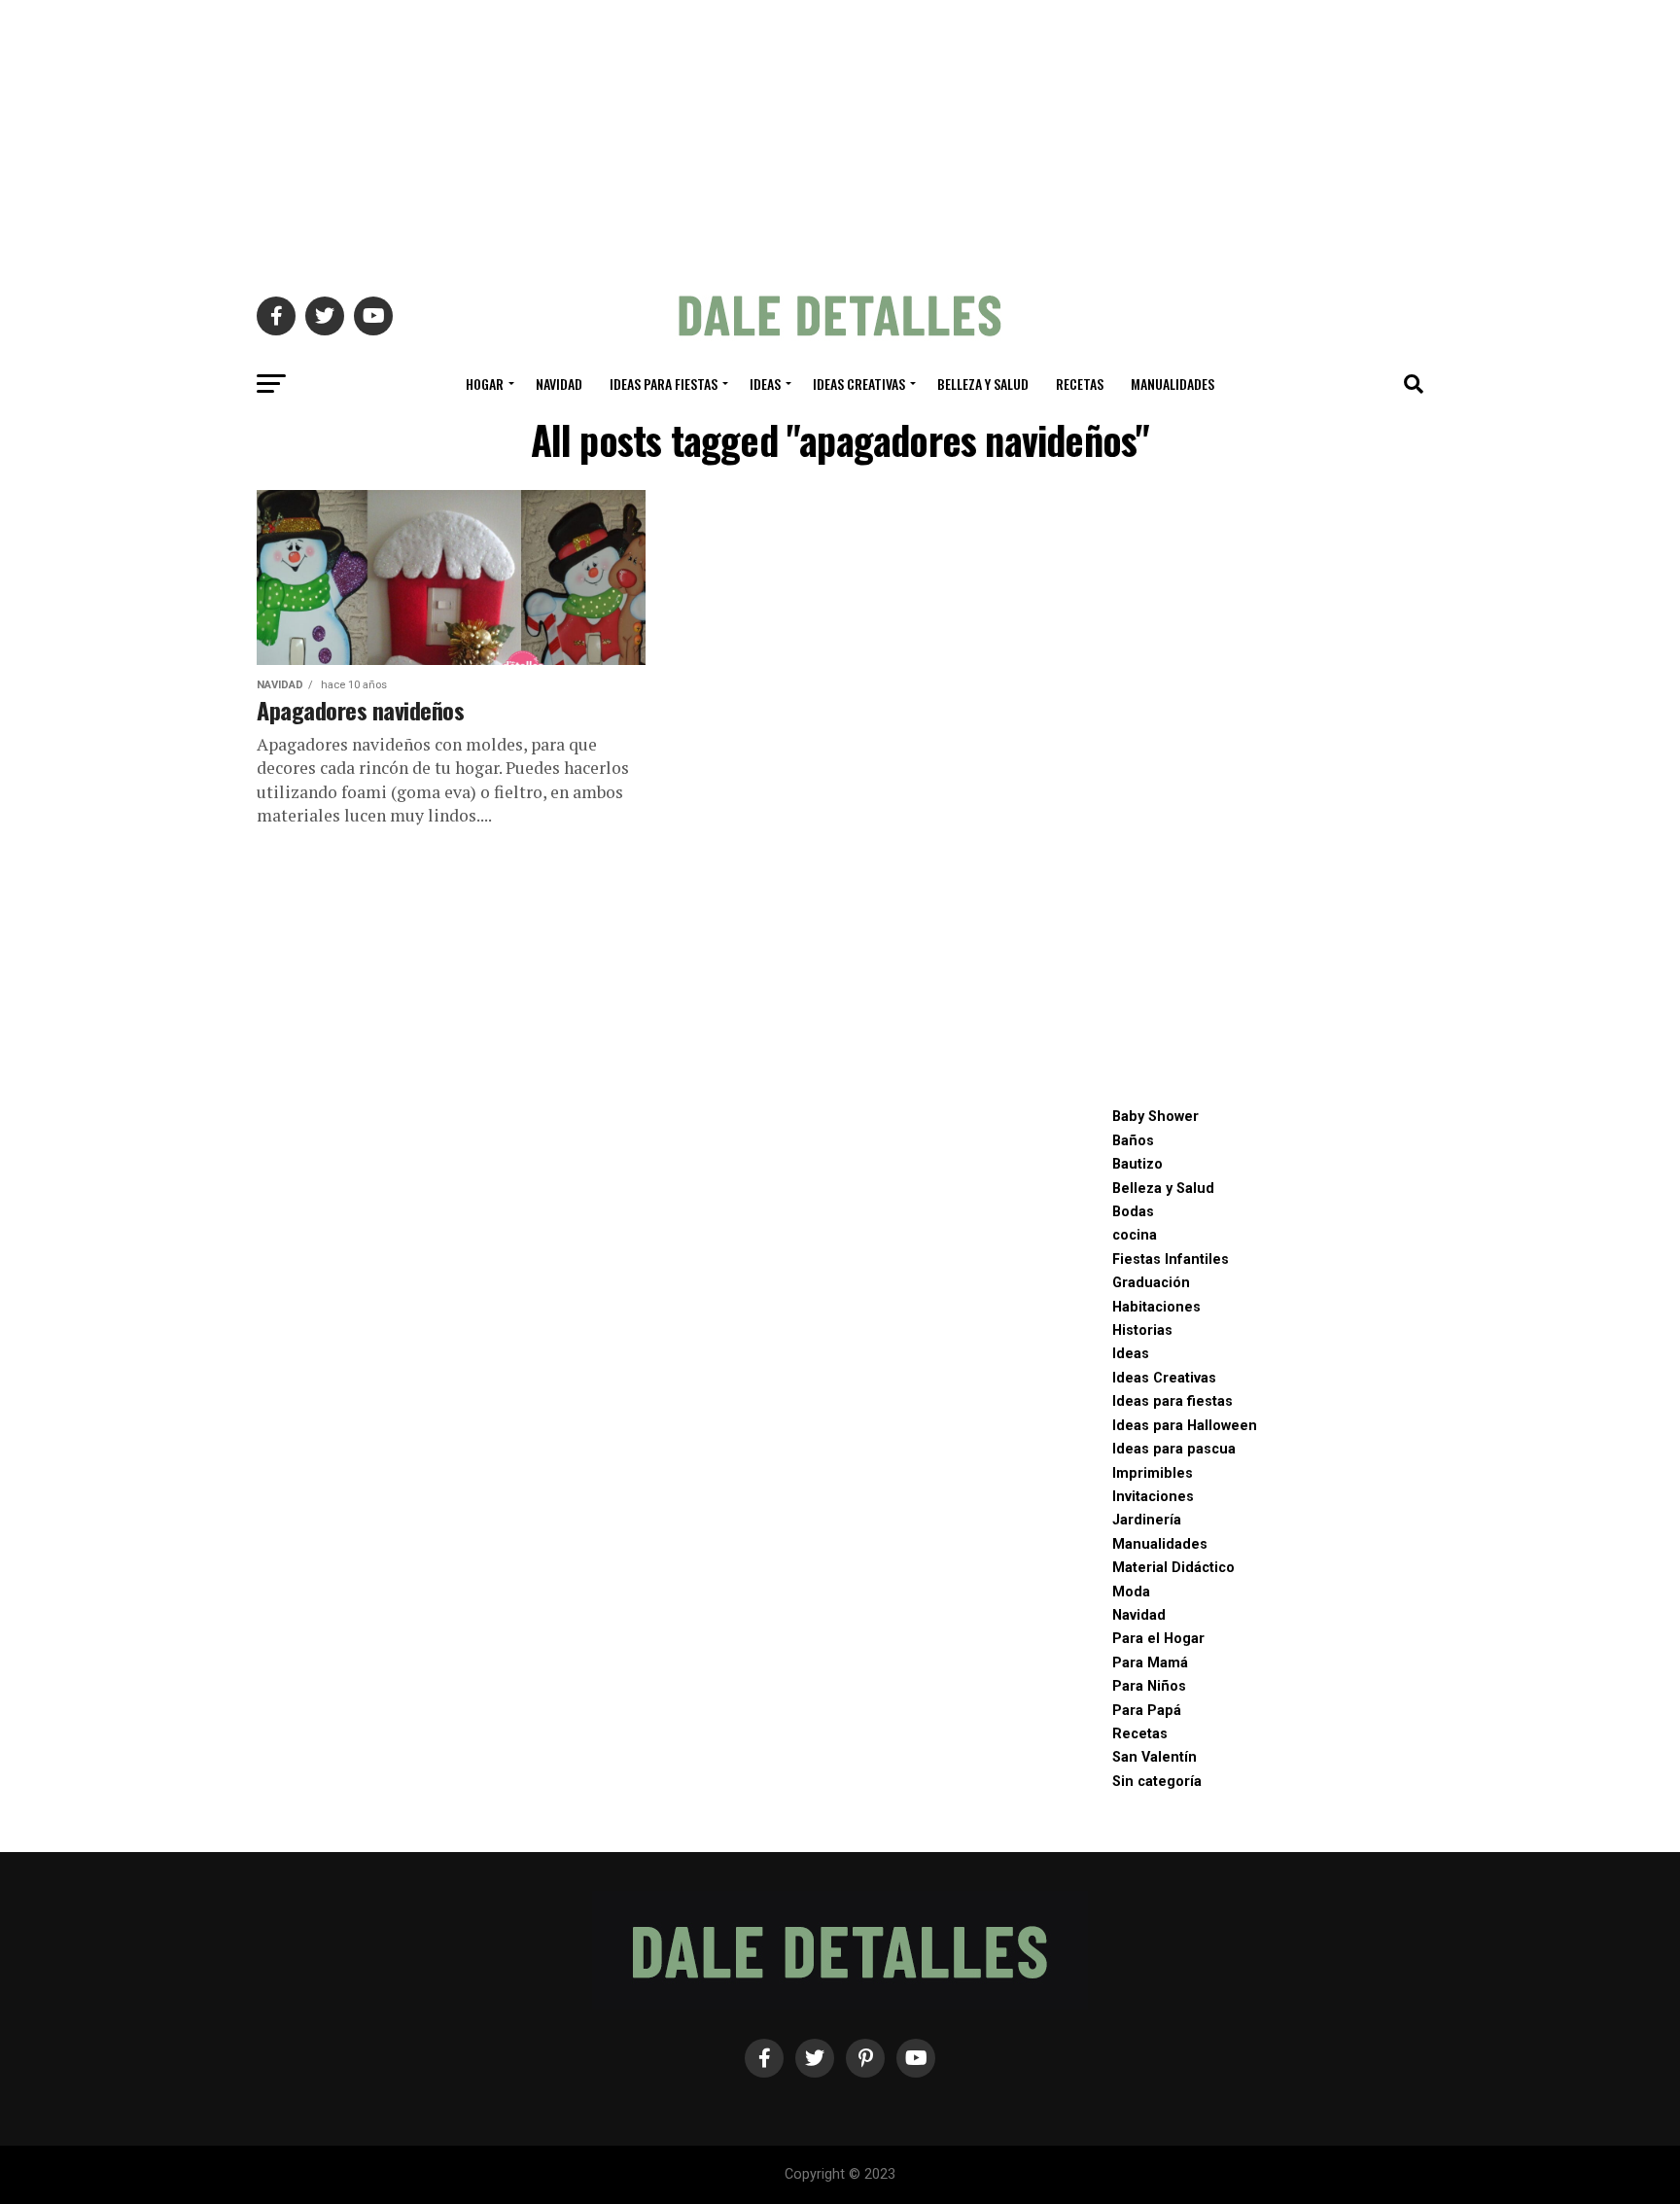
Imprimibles (1153, 1473)
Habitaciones (1156, 1307)
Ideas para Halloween (1185, 1426)
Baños (1133, 1141)
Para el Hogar (1158, 1639)
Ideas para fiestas (664, 384)
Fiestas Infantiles (1171, 1259)
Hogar (485, 384)
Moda (1131, 1592)
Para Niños (1149, 1686)
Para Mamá (1150, 1663)
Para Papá (1147, 1711)
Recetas (1080, 384)
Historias (1142, 1330)
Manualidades (1172, 384)
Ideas (765, 384)
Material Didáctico (1173, 1568)
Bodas (1133, 1212)
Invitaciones (1153, 1497)
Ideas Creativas (859, 384)
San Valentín (1155, 1757)
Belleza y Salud (983, 384)
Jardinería (1147, 1520)
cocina (1135, 1235)
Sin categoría (1157, 1782)
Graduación (1151, 1283)
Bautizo (1137, 1164)
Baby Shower (1155, 1117)
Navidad (559, 384)
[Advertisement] (840, 136)
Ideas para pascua (1174, 1449)
